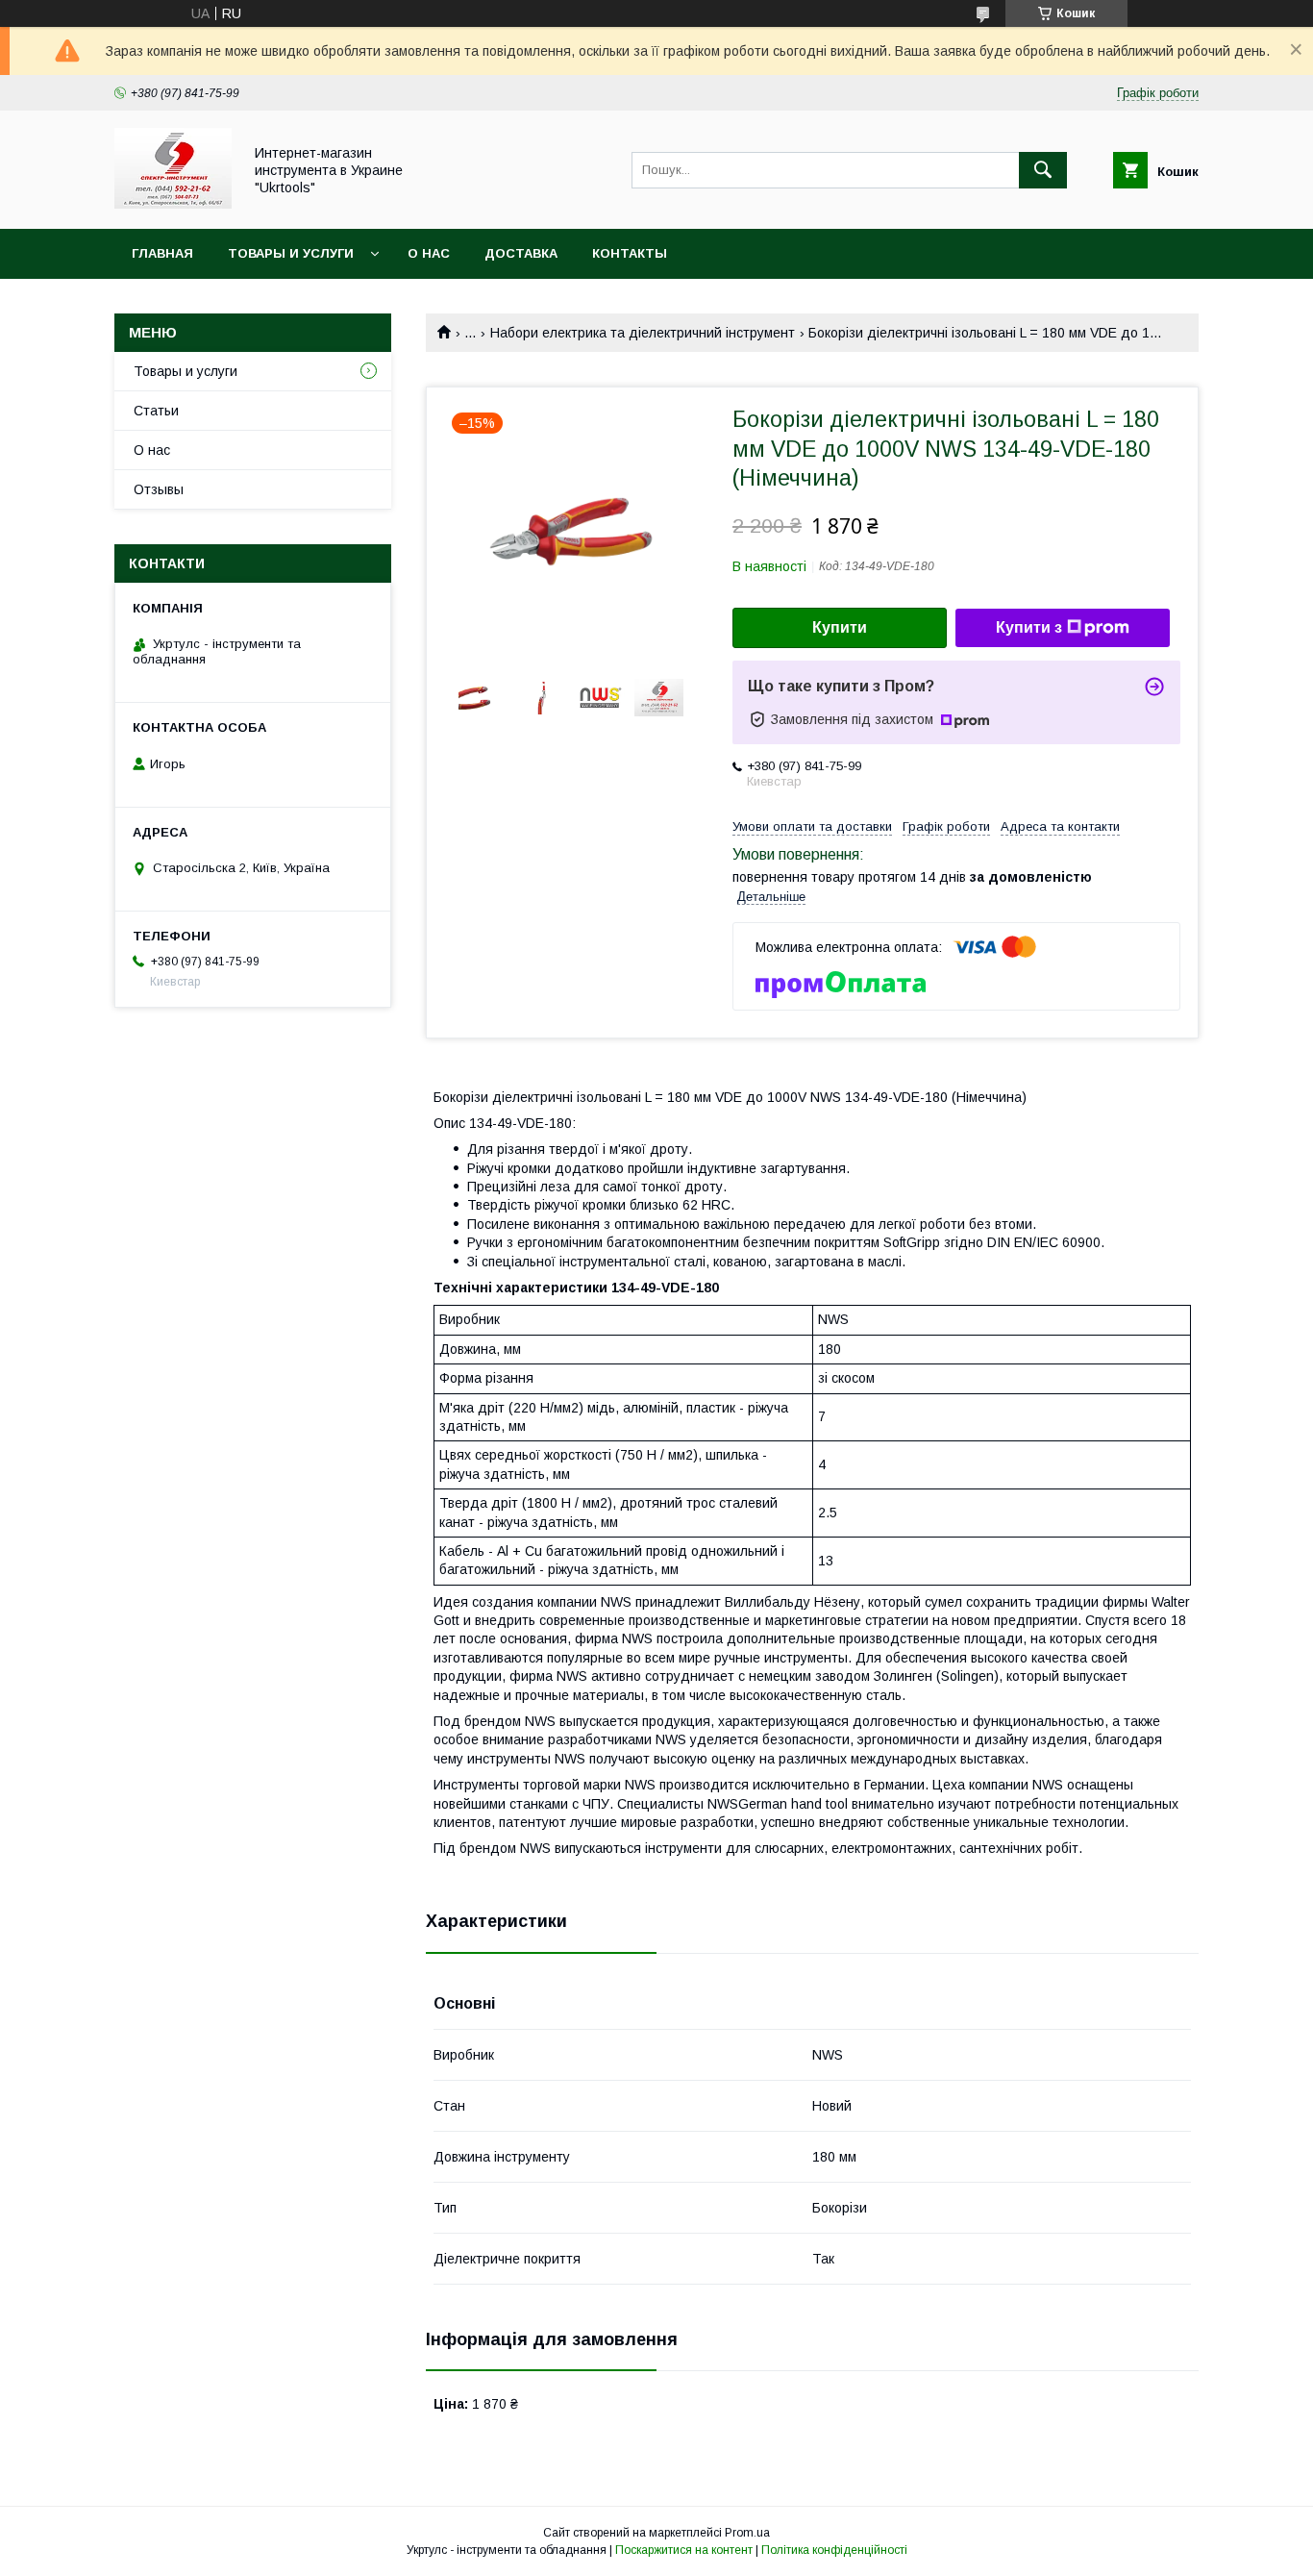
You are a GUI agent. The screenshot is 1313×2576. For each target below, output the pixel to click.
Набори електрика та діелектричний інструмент (643, 333)
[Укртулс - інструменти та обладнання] (173, 204)
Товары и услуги (291, 253)
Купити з (1029, 627)
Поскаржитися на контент (684, 2550)
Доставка (521, 253)
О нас (429, 253)
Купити (840, 627)
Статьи (156, 411)
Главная (162, 253)
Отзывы (159, 489)
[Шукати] (1043, 170)
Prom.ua (747, 2533)
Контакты (630, 253)
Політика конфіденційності (834, 2550)
